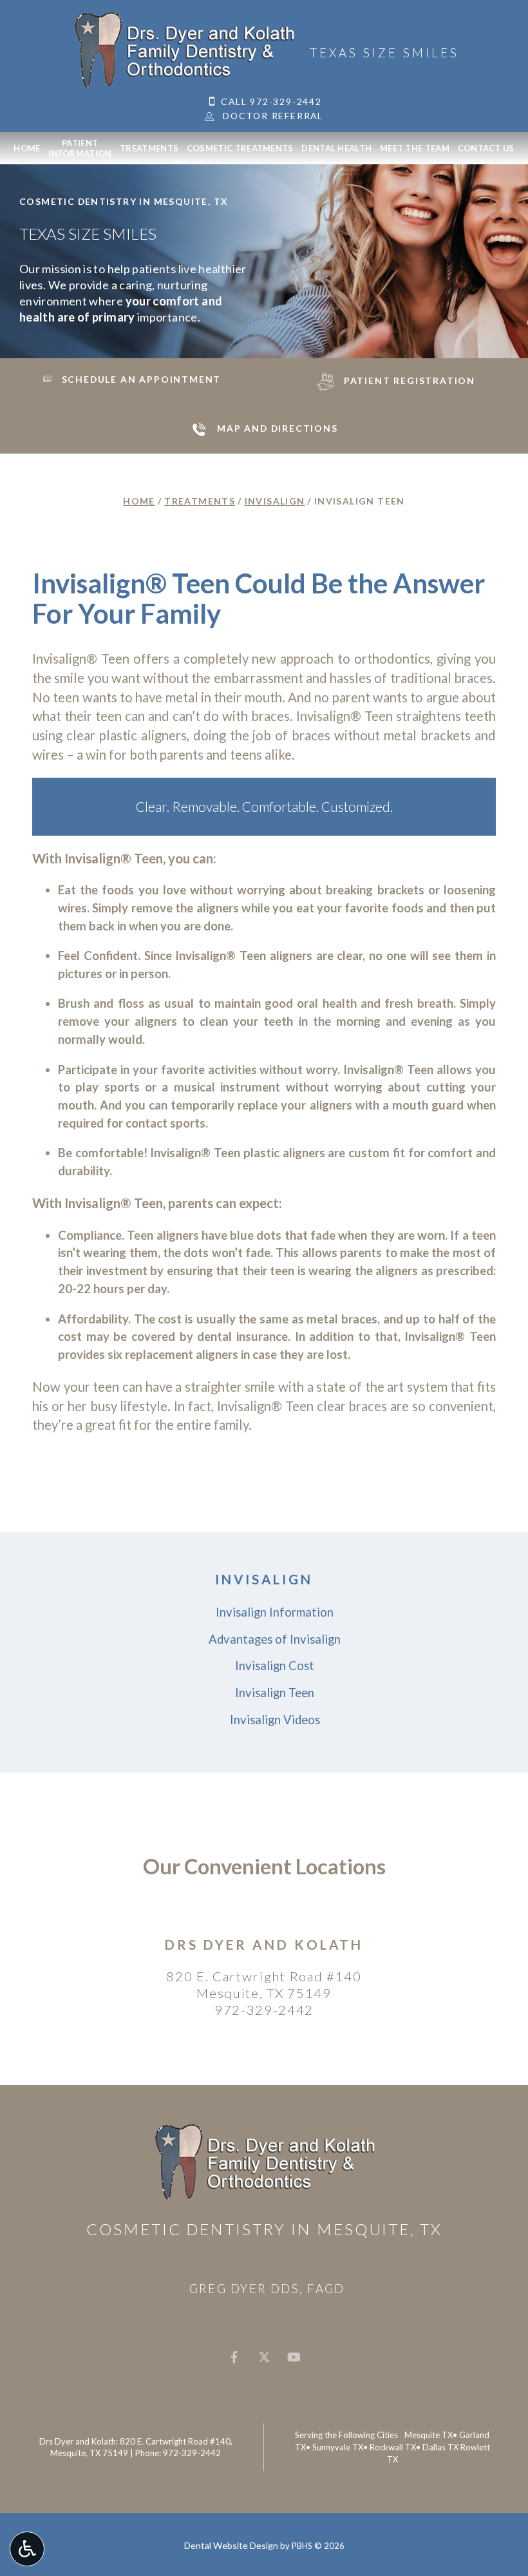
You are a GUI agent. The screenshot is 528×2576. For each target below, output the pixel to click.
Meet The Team (415, 148)
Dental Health (336, 148)
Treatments (149, 148)
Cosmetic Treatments (240, 148)
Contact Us (486, 148)
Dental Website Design (231, 2545)
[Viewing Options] (27, 2549)
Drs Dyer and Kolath (264, 1945)
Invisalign (275, 501)
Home (27, 148)
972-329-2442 (264, 2010)
